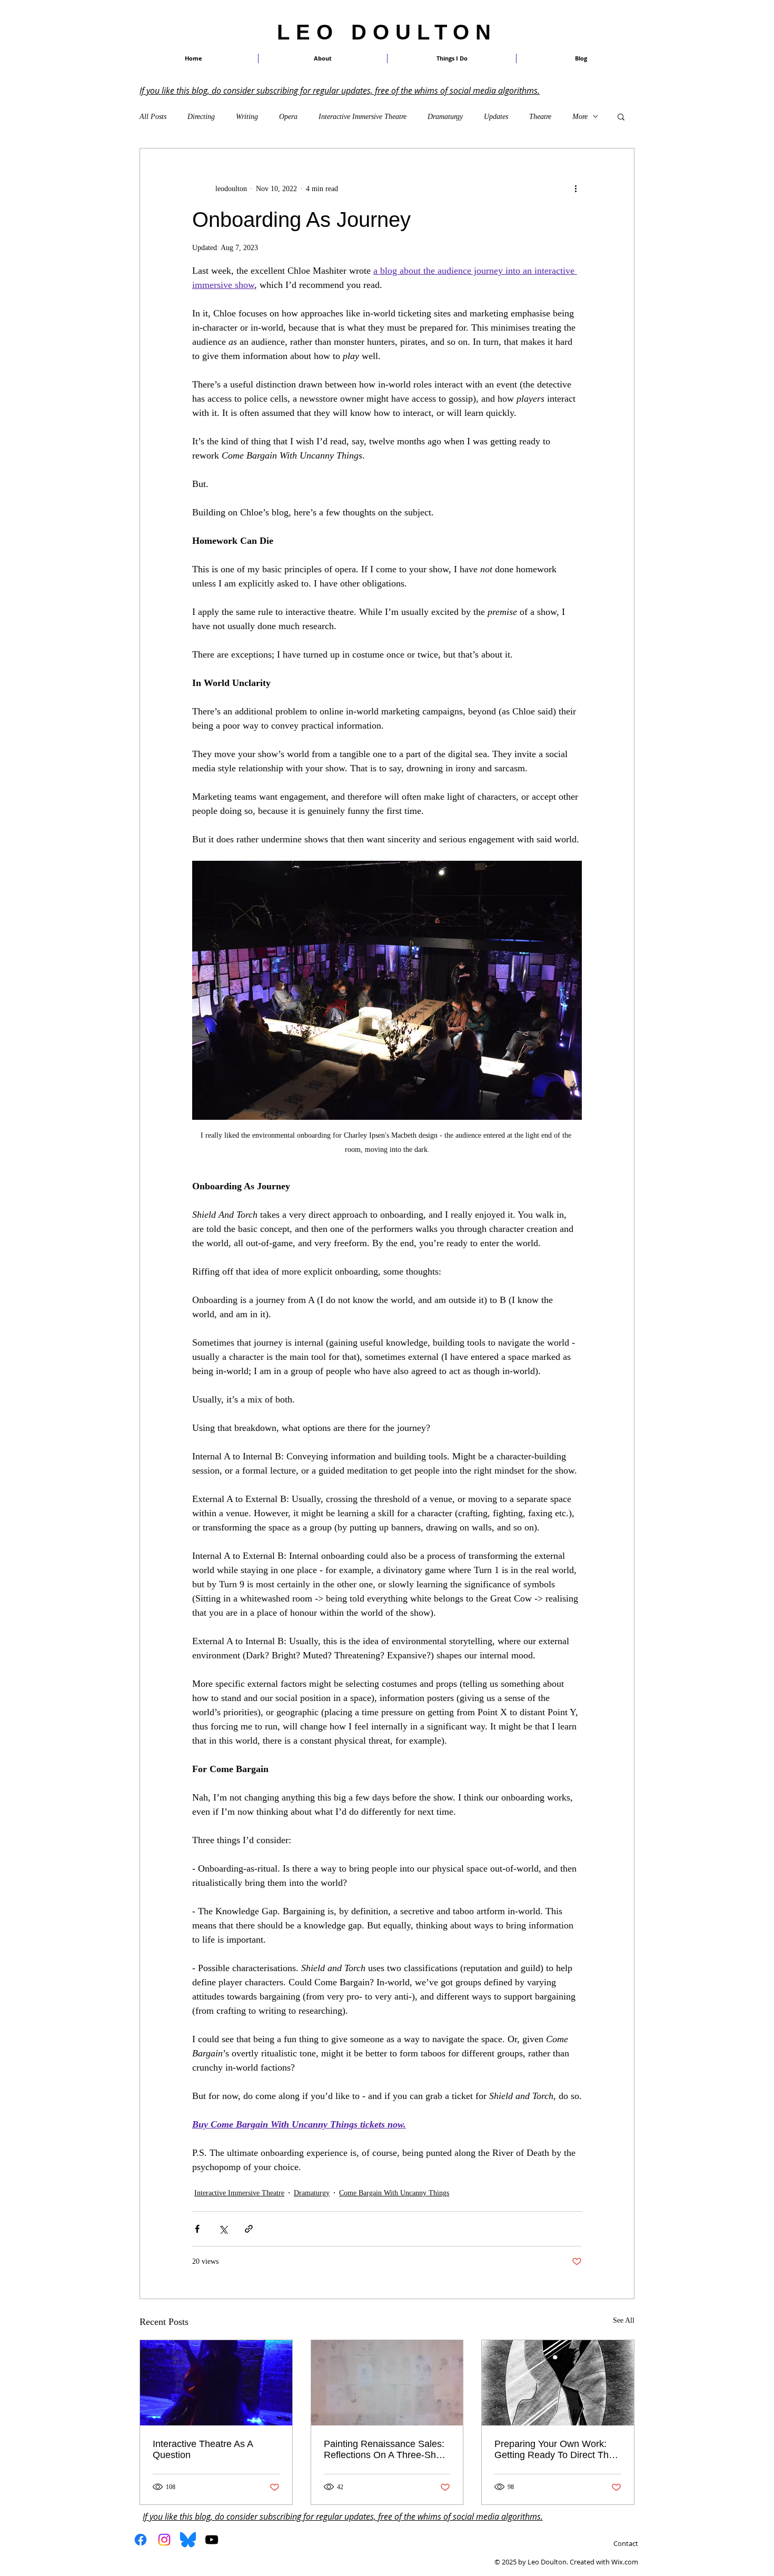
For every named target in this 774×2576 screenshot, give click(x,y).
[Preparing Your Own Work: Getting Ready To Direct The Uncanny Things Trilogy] (558, 2383)
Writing (247, 117)
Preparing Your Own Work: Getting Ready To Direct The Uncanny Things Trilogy (554, 2450)
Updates (496, 117)
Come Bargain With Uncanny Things (394, 2193)
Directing (201, 117)
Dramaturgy (445, 117)
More (580, 117)
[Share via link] (249, 2229)
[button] (452, 58)
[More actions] (575, 188)
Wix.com (625, 2562)
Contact (626, 2543)
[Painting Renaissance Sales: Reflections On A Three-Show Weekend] (387, 2383)
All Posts (153, 117)
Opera (288, 117)
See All (624, 2320)
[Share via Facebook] (197, 2229)
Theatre (540, 117)
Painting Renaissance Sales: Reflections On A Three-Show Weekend (386, 2450)
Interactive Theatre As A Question (203, 2449)
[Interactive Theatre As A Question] (216, 2383)
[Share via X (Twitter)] (223, 2229)
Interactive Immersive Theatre (363, 117)
